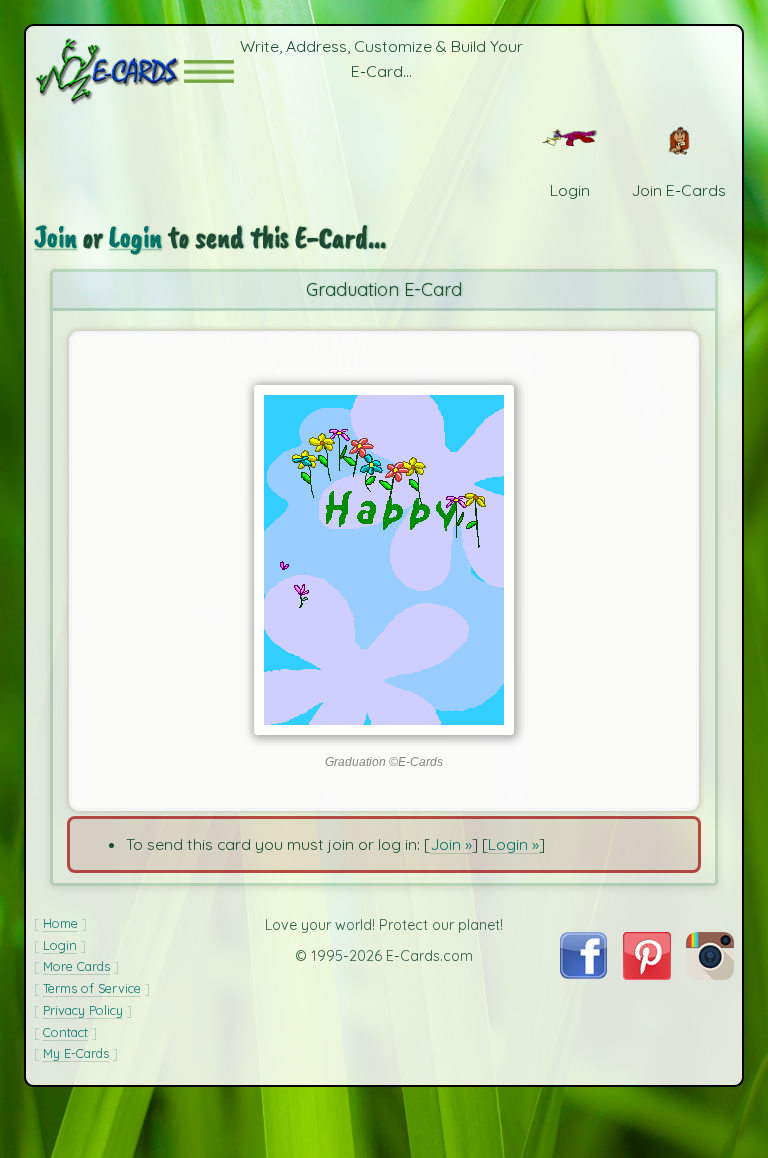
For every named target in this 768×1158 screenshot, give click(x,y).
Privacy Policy (83, 1010)
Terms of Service (92, 988)
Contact (65, 1032)
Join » (451, 844)
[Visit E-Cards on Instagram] (710, 974)
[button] (209, 71)
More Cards (76, 966)
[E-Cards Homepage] (109, 71)
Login (135, 237)
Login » (513, 844)
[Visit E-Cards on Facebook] (583, 973)
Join (55, 237)
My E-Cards (76, 1053)
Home (60, 923)
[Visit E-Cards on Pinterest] (647, 974)
